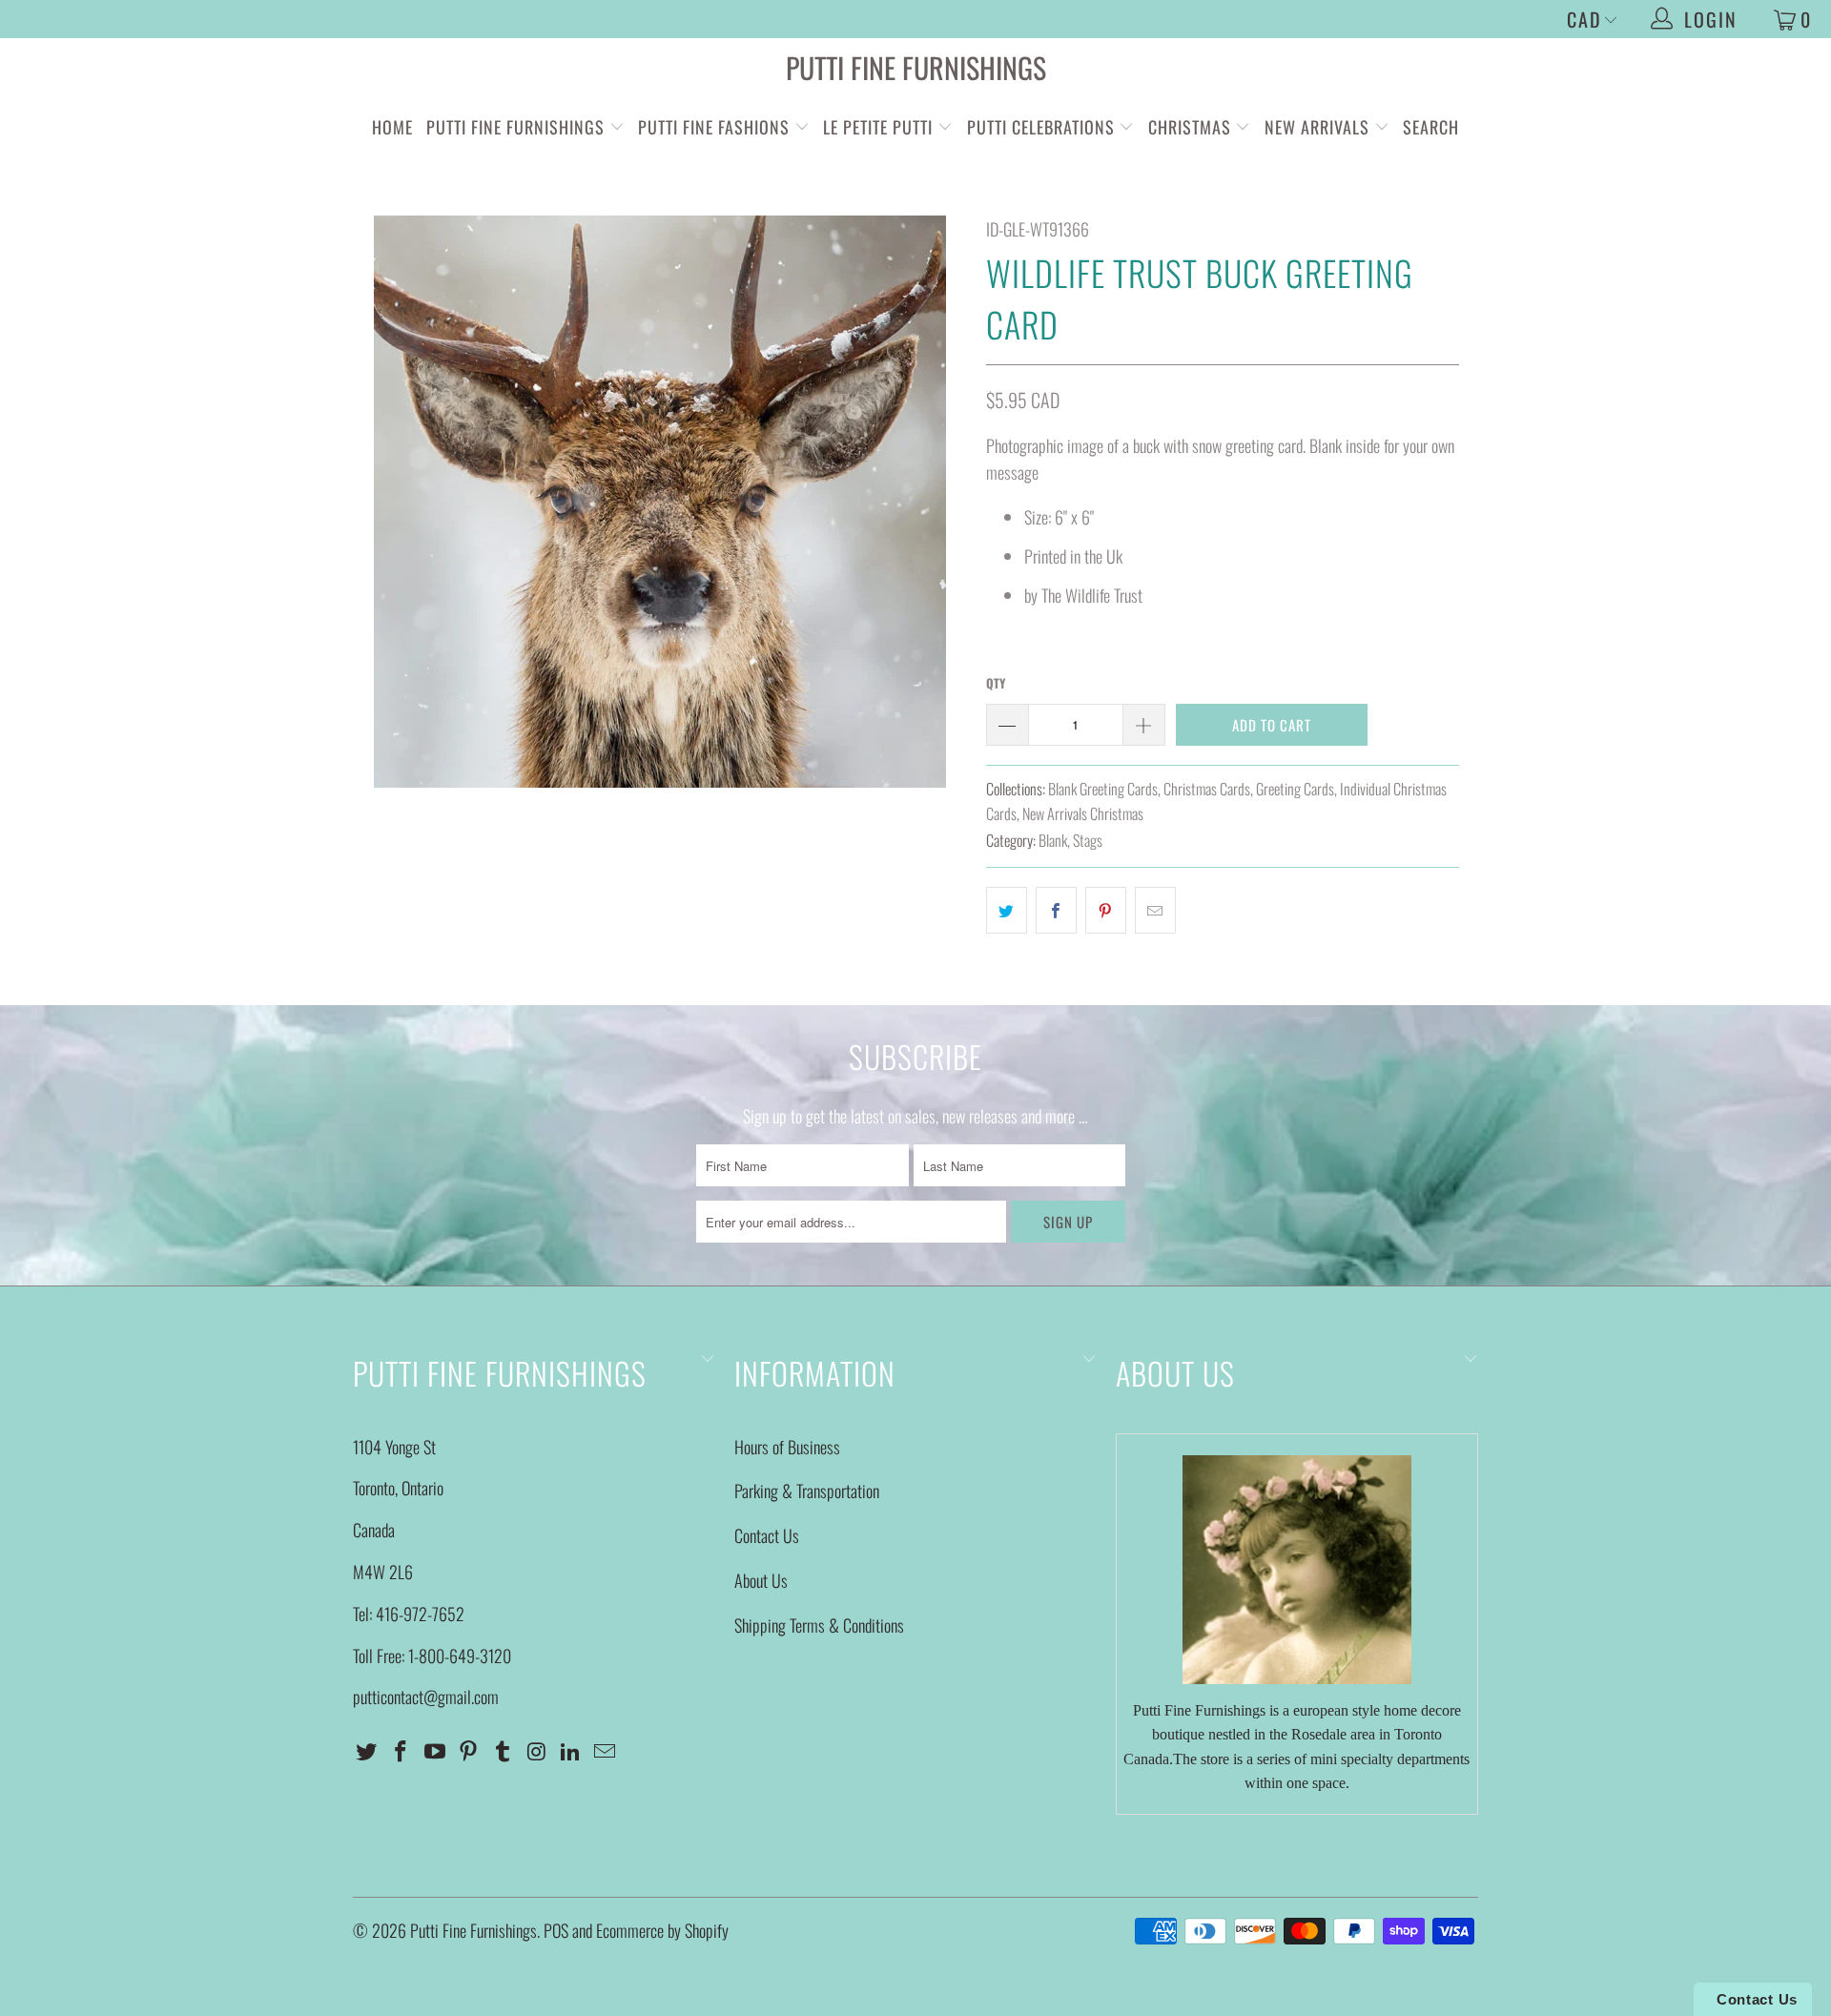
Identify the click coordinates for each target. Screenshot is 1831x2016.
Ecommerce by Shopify (662, 1930)
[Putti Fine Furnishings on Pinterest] (469, 1751)
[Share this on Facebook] (1056, 910)
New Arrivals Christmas (1083, 813)
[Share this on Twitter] (1007, 910)
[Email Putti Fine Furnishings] (606, 1751)
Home (392, 127)
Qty (996, 683)
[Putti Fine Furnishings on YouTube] (435, 1751)
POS (556, 1930)
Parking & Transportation (807, 1491)
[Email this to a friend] (1155, 910)
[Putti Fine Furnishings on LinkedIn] (571, 1751)
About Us (761, 1580)
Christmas (1192, 127)
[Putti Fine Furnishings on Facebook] (401, 1751)
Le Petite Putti (880, 127)
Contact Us (767, 1535)
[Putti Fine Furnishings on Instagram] (537, 1751)
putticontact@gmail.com (426, 1697)
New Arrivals (1317, 127)
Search (1431, 127)
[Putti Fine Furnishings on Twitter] (367, 1751)
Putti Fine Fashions (714, 127)
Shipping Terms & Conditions (819, 1625)
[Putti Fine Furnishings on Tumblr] (504, 1751)
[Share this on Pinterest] (1106, 910)
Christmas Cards (1207, 789)
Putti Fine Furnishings (916, 67)
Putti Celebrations (1041, 127)
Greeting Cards (1295, 789)
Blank (1053, 840)
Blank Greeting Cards (1103, 789)
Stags (1088, 840)
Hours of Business (787, 1447)
